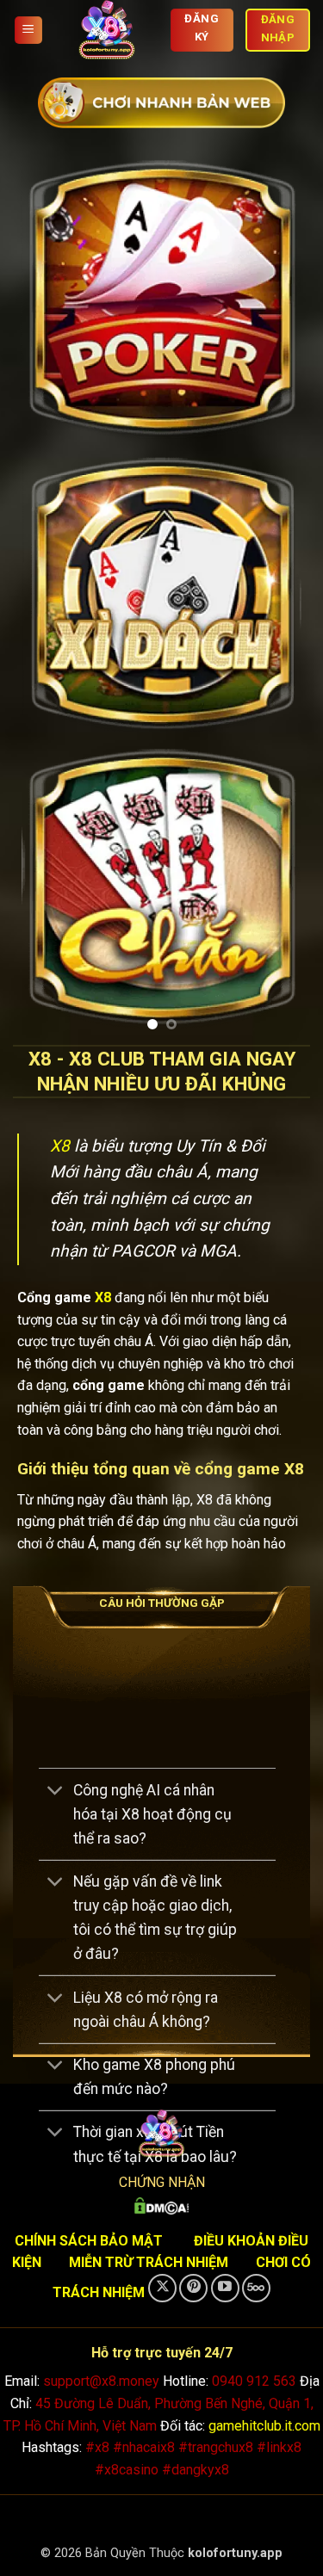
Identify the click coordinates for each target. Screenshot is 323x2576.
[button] (28, 31)
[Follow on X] (162, 2288)
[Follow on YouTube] (225, 2288)
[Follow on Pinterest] (193, 2288)
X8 (60, 1146)
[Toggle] (56, 1791)
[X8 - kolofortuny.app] (106, 30)
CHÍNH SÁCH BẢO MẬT (89, 2241)
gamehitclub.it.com (264, 2426)
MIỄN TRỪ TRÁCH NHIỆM (149, 2262)
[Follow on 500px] (256, 2288)
